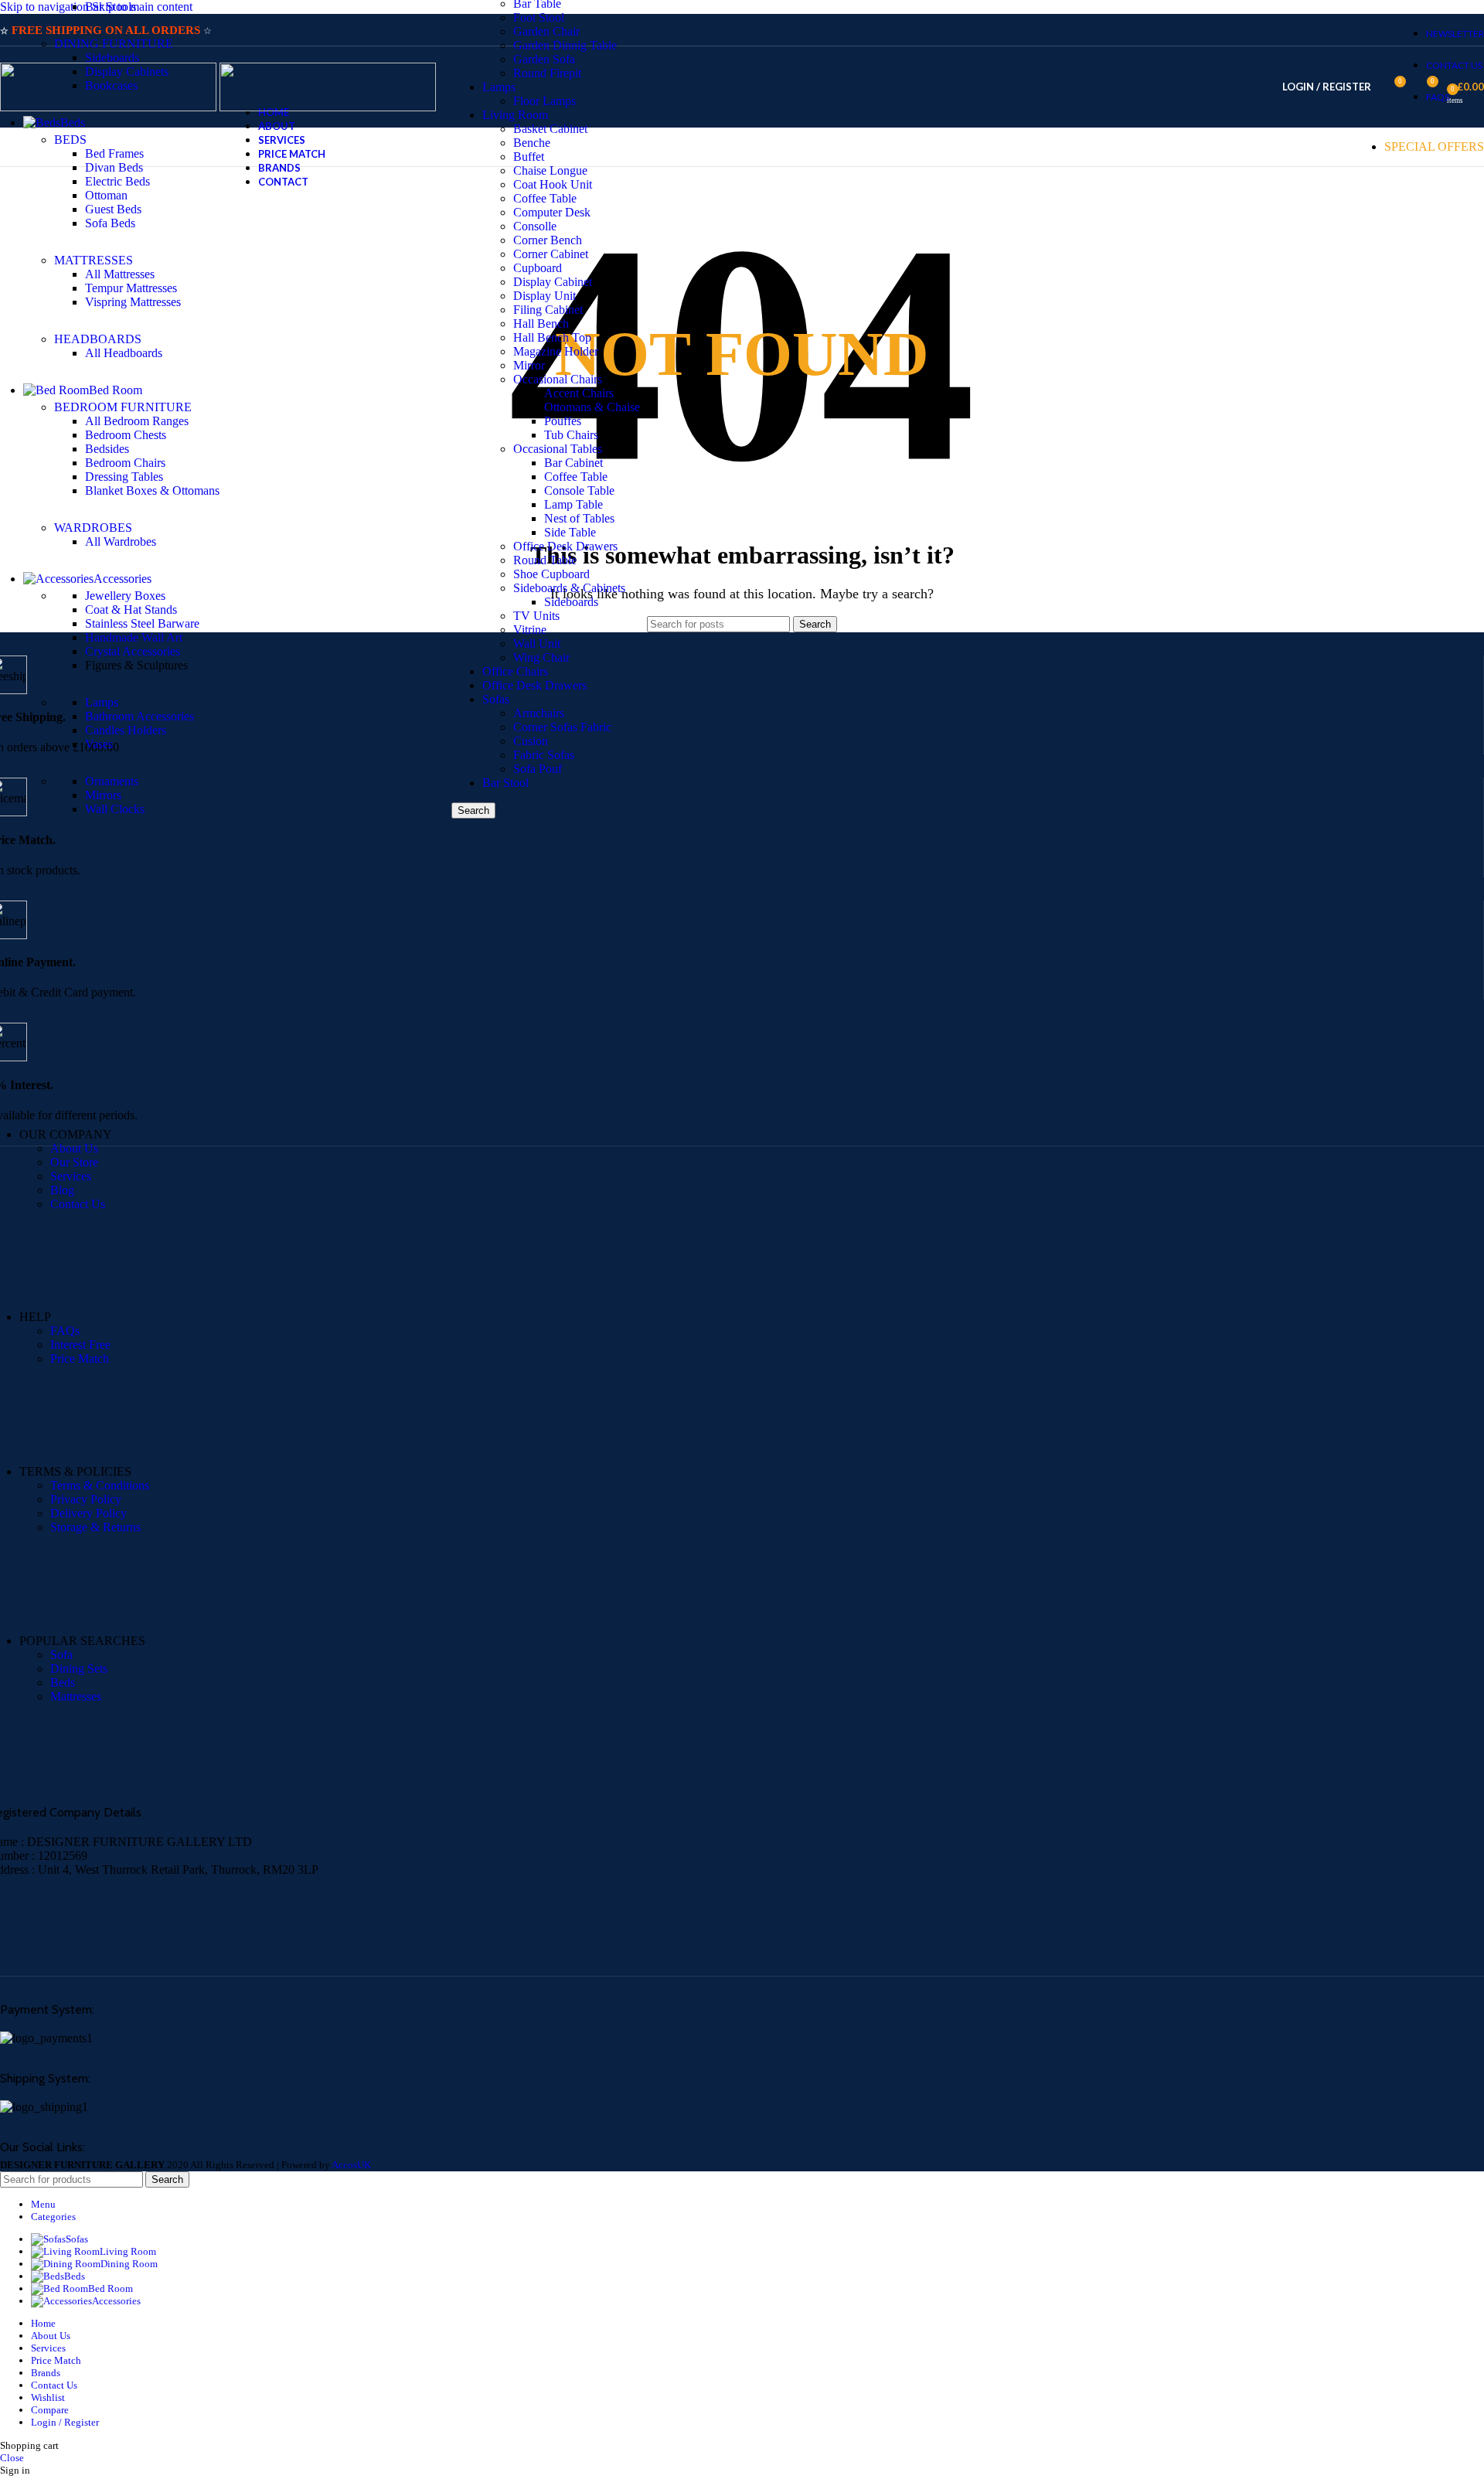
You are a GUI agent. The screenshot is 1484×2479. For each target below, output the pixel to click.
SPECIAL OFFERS (1434, 146)
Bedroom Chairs (125, 463)
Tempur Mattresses (131, 288)
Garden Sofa (544, 59)
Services (71, 1176)
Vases (99, 744)
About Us (74, 1148)
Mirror (529, 365)
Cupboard (538, 268)
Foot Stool (539, 17)
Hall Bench (541, 323)
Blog (62, 1190)
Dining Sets (79, 1669)
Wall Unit (537, 644)
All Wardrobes (121, 541)
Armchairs (539, 713)
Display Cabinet (553, 282)
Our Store (74, 1162)
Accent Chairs (579, 393)
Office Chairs (515, 671)
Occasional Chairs (558, 379)
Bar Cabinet (574, 463)
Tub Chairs (571, 435)
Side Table (570, 532)
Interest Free (80, 1345)
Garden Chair (546, 31)
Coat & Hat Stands (131, 610)
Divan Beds (114, 167)
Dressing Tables (124, 477)
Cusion (531, 741)
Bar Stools (111, 7)
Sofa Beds (110, 223)
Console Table (579, 490)
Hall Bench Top (552, 337)
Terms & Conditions (100, 1485)
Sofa (61, 1655)
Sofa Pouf (538, 769)
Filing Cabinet (548, 310)
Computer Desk (552, 212)
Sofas (496, 699)
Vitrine (530, 630)
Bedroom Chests (126, 435)
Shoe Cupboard (551, 574)
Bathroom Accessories (140, 716)
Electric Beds (117, 181)
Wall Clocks (115, 809)
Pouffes (563, 421)
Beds (63, 1682)
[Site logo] (110, 107)
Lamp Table (574, 504)
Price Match (80, 1359)
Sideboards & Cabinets (569, 588)
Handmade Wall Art (134, 637)
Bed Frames (114, 153)
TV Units (536, 616)
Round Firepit (547, 73)
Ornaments (112, 781)
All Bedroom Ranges (137, 421)
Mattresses (76, 1696)
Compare (50, 2410)
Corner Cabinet (551, 254)
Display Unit (545, 296)
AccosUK (351, 2165)
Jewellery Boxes (125, 596)
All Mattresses (120, 274)
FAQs (65, 1331)
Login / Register (65, 2422)
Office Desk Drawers (565, 546)
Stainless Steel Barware (142, 623)
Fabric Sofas (544, 755)
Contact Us (78, 1204)
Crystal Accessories (133, 651)
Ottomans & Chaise (592, 407)
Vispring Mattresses (133, 302)
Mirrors (103, 795)
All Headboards (124, 353)
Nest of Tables (579, 518)
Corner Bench (548, 240)
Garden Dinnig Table (565, 45)
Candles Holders (126, 730)
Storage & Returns (95, 1527)
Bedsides (107, 449)
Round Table (545, 560)
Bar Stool (505, 783)
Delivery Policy (88, 1513)
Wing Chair (541, 657)
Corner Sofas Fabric (562, 727)
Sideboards (571, 602)
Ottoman (106, 195)
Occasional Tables (558, 449)
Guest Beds (113, 209)
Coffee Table (576, 477)
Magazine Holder (556, 351)
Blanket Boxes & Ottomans (152, 490)
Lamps (499, 87)
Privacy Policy (86, 1499)
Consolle (535, 226)
